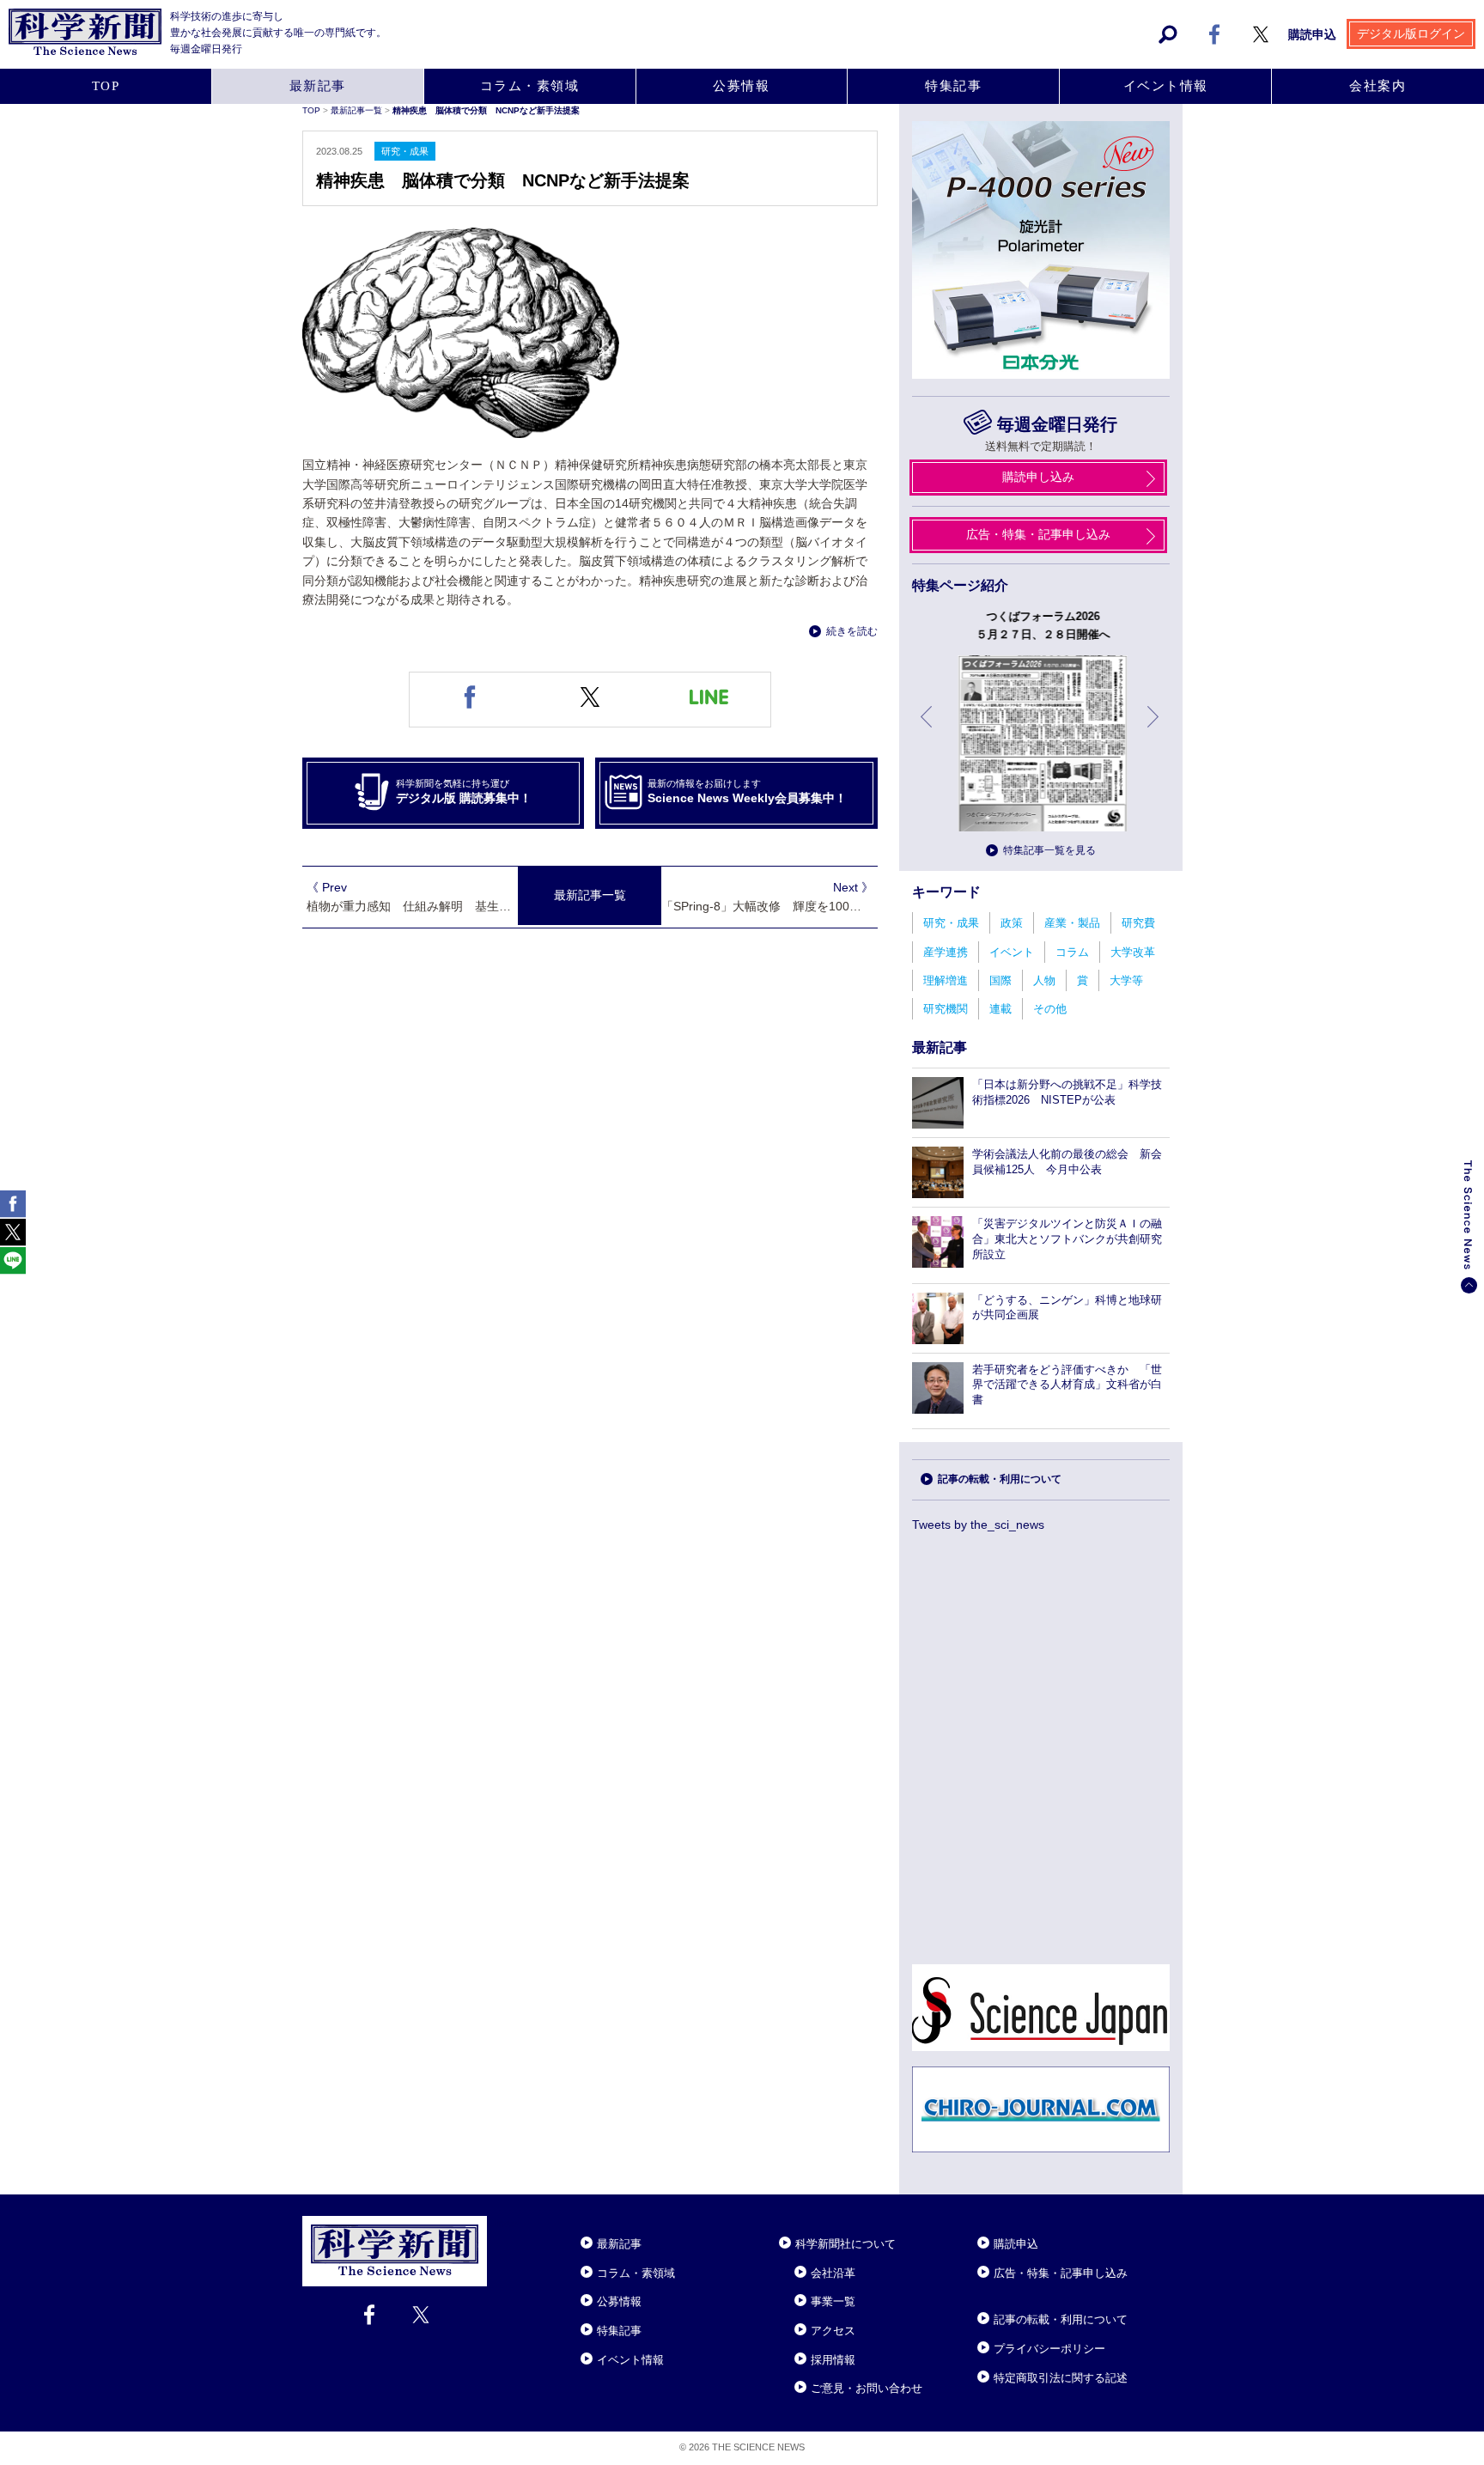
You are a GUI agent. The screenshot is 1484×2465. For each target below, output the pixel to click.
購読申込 (1312, 34)
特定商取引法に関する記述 (1061, 2378)
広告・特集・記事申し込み (1038, 534)
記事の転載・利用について (1000, 1479)
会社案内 (1378, 86)
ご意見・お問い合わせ (867, 2388)
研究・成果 (951, 923)
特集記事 (953, 86)
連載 (1000, 1009)
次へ (1154, 730)
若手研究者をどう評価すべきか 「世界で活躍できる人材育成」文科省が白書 (1067, 1385)
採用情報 (833, 2360)
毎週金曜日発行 (1057, 424)
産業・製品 (1072, 923)
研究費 (1138, 923)
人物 (1044, 980)
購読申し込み (1038, 477)
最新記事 (318, 86)
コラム (1072, 952)
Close (502, 2223)
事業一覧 (833, 2301)
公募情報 (741, 86)
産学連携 (946, 952)
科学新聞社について (845, 2244)
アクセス (833, 2331)
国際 (1000, 980)
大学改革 (1133, 952)
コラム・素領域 (530, 86)
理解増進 (946, 980)
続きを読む (852, 631)
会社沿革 (833, 2273)
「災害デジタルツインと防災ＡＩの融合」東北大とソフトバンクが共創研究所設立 (1067, 1239)
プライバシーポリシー (1049, 2349)
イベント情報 (1166, 86)
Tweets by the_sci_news (978, 1525)
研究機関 (946, 1009)
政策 (1012, 923)
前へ (927, 730)
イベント (1012, 952)
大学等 (1126, 980)
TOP (106, 86)
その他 (1050, 1009)
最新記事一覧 (358, 110)
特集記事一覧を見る (1049, 850)
